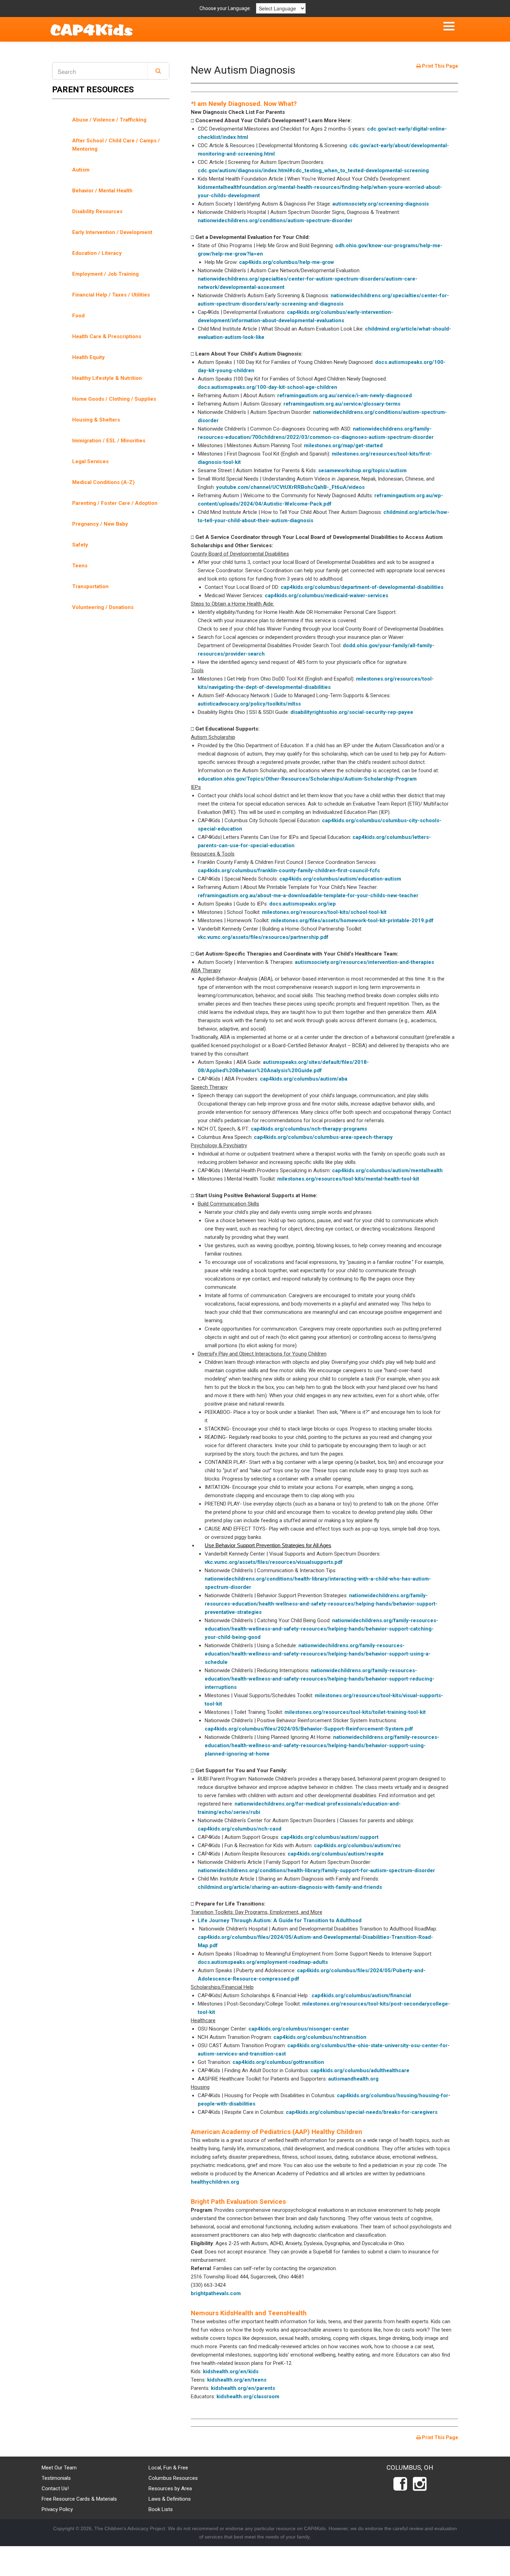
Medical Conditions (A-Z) (103, 482)
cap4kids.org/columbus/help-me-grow (287, 262)
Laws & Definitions (170, 2499)
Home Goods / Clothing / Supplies (114, 399)
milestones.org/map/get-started (343, 445)
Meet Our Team (59, 2468)
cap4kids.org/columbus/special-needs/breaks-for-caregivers (362, 2112)
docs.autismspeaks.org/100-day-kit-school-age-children (267, 387)
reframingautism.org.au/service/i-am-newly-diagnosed (345, 395)
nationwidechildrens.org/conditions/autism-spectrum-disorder (275, 220)
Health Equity (88, 357)
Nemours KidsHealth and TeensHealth (249, 2313)
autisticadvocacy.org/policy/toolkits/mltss (249, 704)
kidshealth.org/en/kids (231, 2371)
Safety (80, 545)
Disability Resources (97, 211)
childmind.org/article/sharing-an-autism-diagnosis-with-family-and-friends (290, 1887)
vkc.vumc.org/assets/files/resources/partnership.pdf (263, 937)
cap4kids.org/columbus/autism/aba (304, 1079)
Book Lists (161, 2509)
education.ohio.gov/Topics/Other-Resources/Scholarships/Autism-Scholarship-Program (307, 779)
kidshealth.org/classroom (248, 2396)
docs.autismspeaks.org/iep (303, 904)
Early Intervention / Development (112, 232)
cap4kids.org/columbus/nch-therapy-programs (309, 1129)
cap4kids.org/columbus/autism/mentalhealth (387, 1170)
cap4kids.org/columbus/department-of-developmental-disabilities (362, 587)
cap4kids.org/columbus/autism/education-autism (340, 879)
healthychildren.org (215, 2182)
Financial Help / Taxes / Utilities (111, 295)
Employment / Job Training (105, 274)
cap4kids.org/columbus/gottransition (278, 2062)
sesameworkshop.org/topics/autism (362, 470)
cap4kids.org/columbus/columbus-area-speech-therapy (323, 1137)
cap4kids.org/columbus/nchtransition (320, 2037)
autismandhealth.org (353, 2079)
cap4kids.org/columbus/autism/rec (358, 1845)
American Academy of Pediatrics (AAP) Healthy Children (277, 2132)
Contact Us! (55, 2489)
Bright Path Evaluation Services (238, 2202)
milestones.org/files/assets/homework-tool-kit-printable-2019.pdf (352, 920)
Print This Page (439, 66)
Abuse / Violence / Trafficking (109, 120)
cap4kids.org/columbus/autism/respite (336, 1854)
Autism (81, 170)
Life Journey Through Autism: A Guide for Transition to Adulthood (280, 1920)
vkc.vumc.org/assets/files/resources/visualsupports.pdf (274, 1562)
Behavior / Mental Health (102, 191)
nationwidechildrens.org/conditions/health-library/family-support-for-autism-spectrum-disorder (316, 1870)
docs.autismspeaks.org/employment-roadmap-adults (263, 1962)
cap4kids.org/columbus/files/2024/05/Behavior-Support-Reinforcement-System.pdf (309, 1729)
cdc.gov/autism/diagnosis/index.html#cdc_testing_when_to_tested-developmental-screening (313, 170)
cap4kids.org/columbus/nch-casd (240, 1829)
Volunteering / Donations (103, 607)
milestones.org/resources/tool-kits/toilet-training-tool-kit (355, 1712)
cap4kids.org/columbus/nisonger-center (299, 2029)
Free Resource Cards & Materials (79, 2499)
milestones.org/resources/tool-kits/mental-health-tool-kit (348, 1179)
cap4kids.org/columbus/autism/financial (361, 1995)
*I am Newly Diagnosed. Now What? (244, 104)
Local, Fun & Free (168, 2468)
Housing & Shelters (96, 420)
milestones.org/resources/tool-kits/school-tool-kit (324, 912)
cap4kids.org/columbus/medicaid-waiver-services (326, 595)
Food (78, 316)
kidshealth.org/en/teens (237, 2380)
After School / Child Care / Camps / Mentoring (116, 145)
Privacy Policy (57, 2509)
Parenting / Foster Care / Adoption (115, 503)
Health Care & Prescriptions (107, 336)
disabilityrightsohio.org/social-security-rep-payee (352, 712)
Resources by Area (170, 2489)
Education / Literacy (97, 253)
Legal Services (90, 461)
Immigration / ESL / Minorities (109, 441)
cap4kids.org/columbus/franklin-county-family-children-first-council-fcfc (289, 870)
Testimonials (56, 2478)
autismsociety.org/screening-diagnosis (381, 204)
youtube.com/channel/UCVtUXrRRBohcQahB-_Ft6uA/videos (290, 487)
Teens (80, 566)
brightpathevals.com (216, 2293)
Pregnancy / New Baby (100, 524)
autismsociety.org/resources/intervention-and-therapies (364, 962)
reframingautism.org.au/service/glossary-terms (342, 404)
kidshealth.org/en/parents (243, 2388)
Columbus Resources (173, 2478)
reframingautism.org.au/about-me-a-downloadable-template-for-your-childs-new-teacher (308, 895)
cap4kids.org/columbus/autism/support (330, 1837)
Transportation (90, 586)
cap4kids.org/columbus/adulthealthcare (360, 2070)
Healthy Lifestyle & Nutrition (107, 378)
